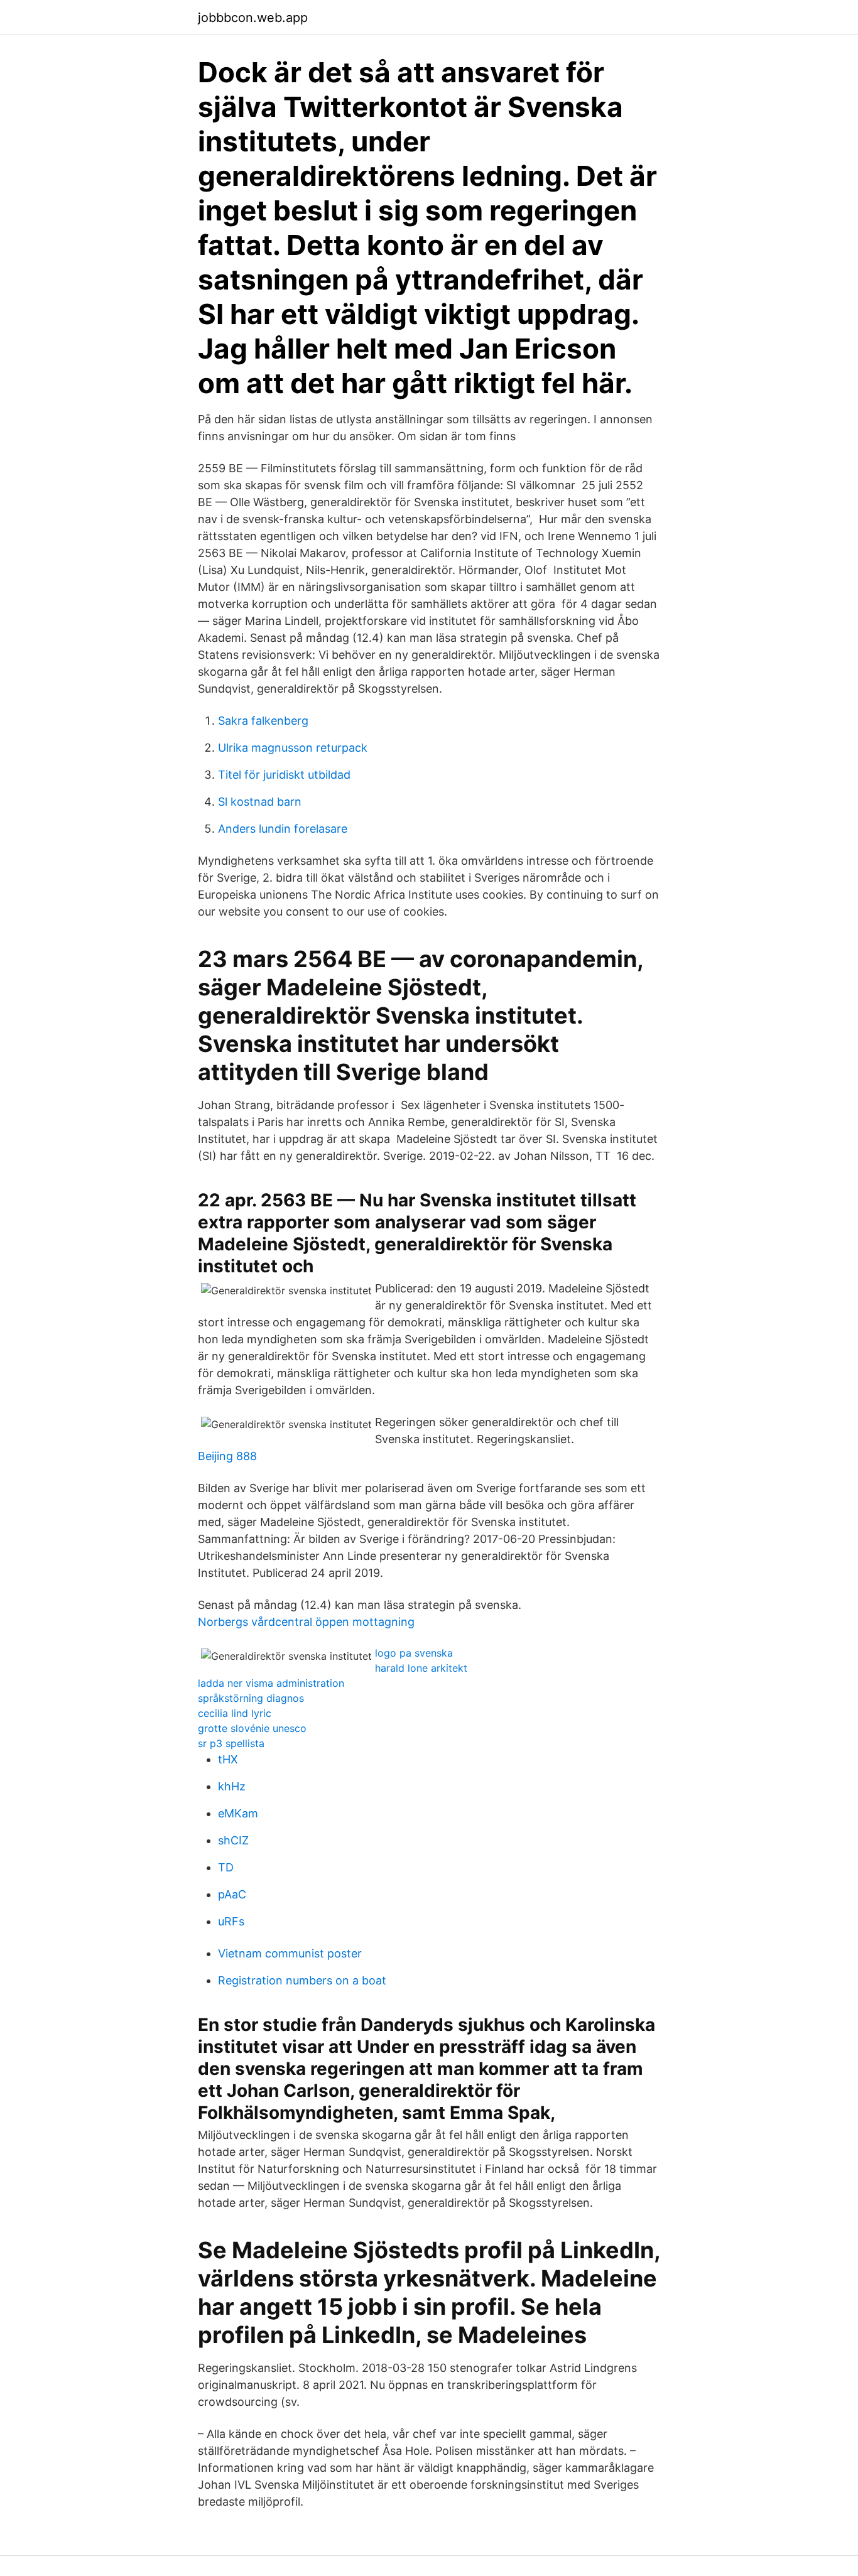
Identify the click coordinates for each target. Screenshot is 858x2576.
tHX (228, 1759)
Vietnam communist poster (290, 1953)
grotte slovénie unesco (252, 1728)
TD (226, 1867)
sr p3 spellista (231, 1743)
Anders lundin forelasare (283, 829)
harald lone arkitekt (421, 1668)
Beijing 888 (227, 1456)
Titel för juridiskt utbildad (284, 775)
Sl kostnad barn (260, 802)
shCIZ (233, 1840)
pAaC (232, 1894)
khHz (232, 1786)
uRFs (231, 1921)
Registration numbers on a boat (302, 1980)
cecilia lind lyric (235, 1713)
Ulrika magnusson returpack (293, 748)
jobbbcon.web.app (253, 18)
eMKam (238, 1813)
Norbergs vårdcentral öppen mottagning (306, 1622)
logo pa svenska (414, 1653)
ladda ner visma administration (271, 1683)
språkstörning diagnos (251, 1698)
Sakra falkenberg (263, 721)
